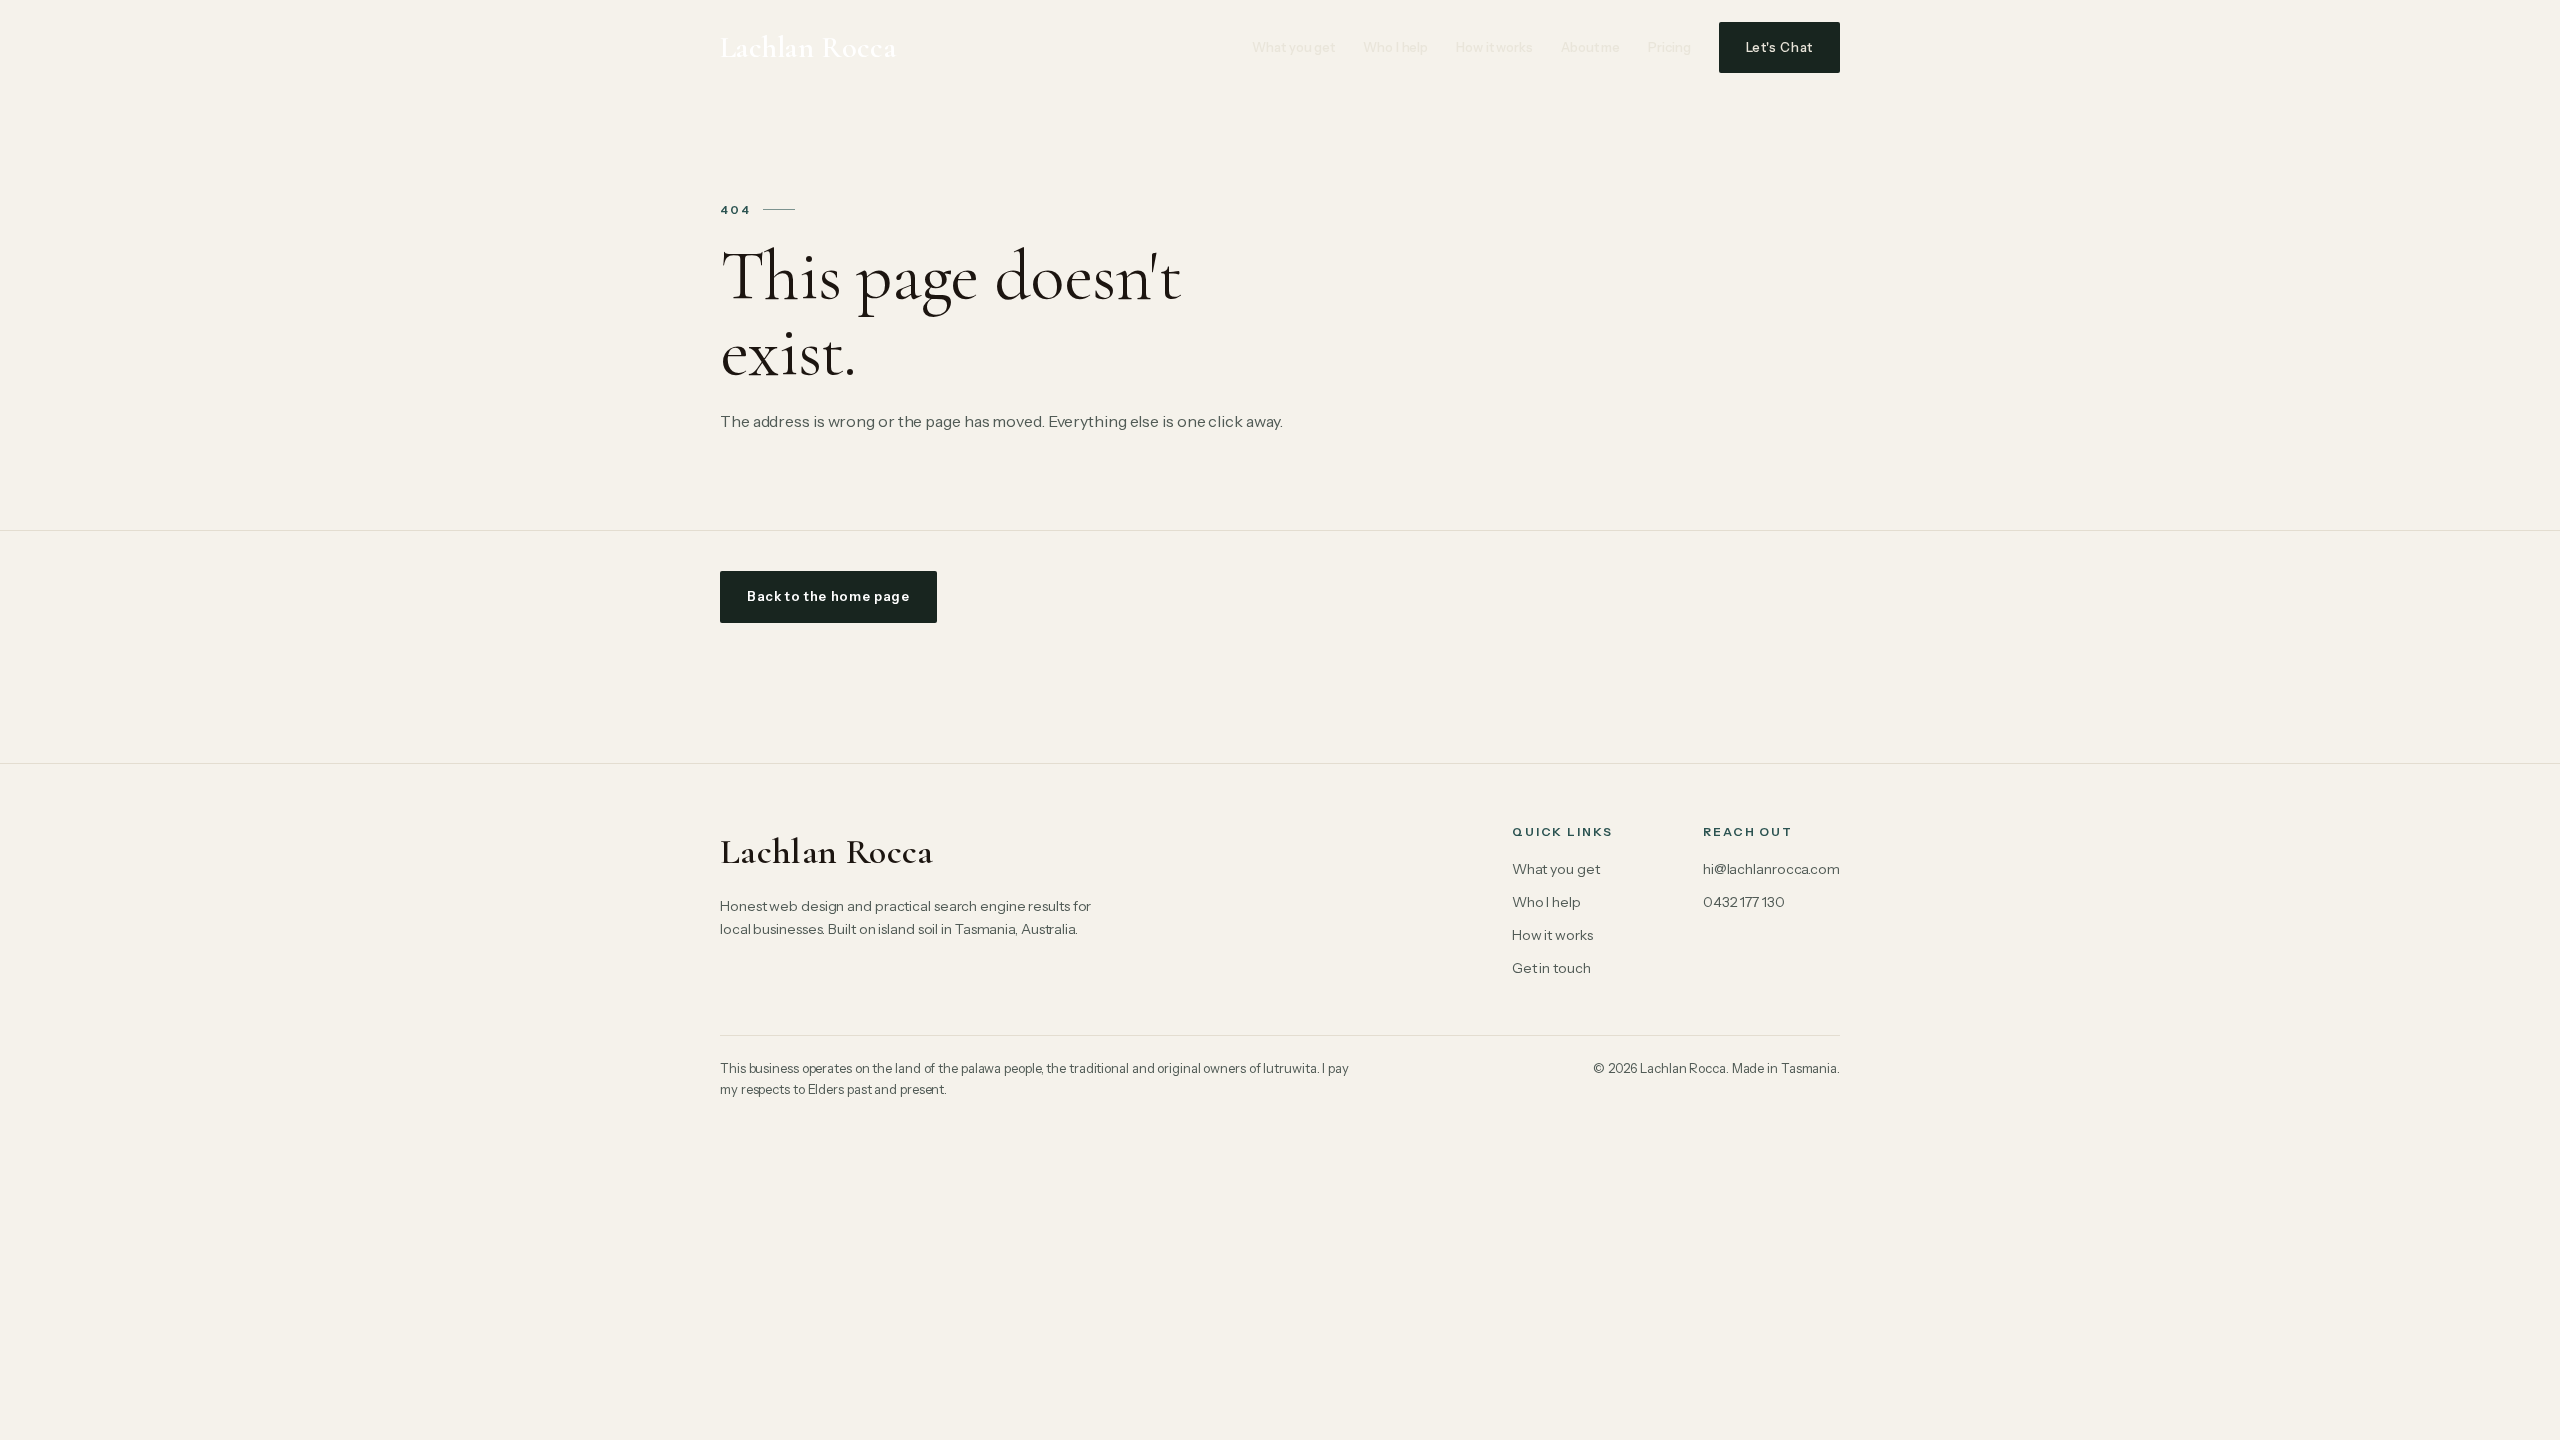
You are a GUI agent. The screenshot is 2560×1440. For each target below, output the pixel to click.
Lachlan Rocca (808, 47)
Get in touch (1551, 968)
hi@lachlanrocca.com (1771, 869)
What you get (1293, 47)
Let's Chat (1780, 47)
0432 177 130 (1744, 902)
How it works (1494, 47)
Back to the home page (828, 596)
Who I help (1395, 47)
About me (1590, 47)
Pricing (1669, 47)
